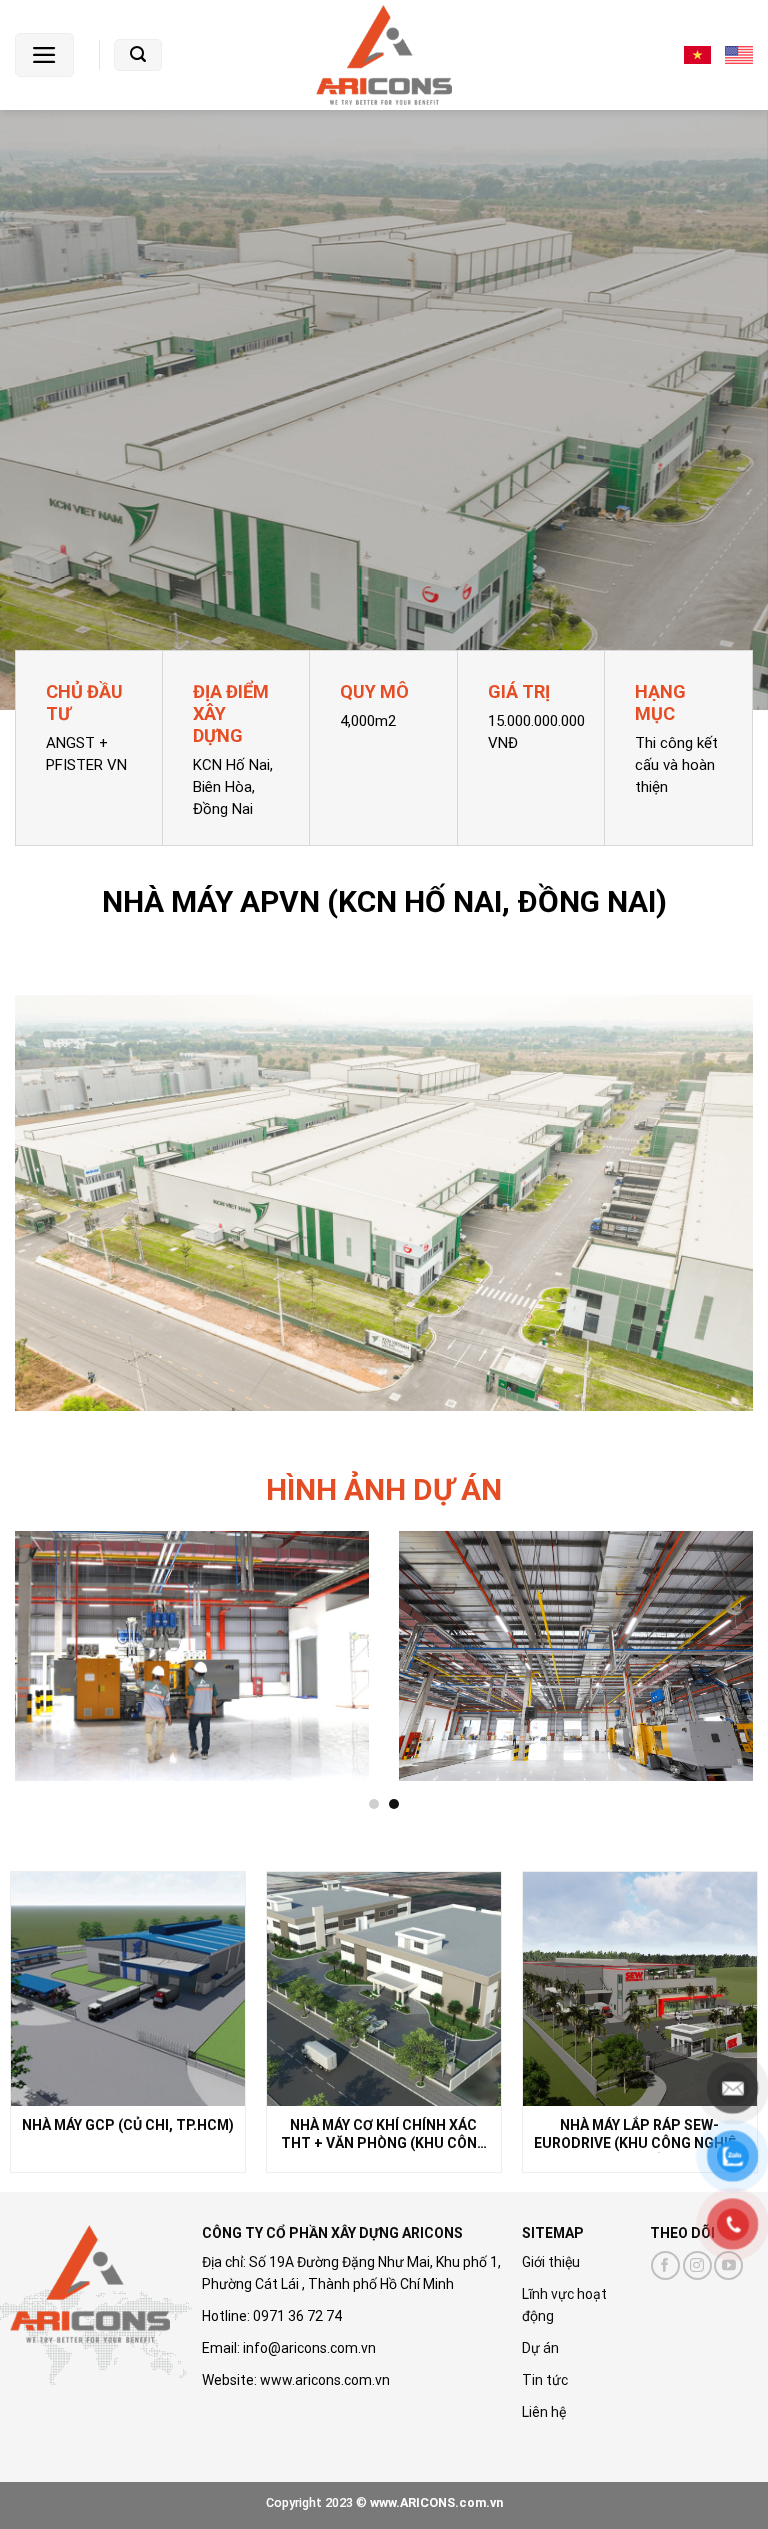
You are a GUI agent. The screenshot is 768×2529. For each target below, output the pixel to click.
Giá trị (519, 691)
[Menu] (44, 55)
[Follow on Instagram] (697, 2265)
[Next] (727, 1671)
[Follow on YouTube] (728, 2265)
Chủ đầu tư (84, 702)
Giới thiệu (551, 2262)
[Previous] (41, 1671)
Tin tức (545, 2380)
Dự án (540, 2348)
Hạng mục (660, 702)
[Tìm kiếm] (138, 54)
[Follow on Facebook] (665, 2265)
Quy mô (374, 691)
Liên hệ (544, 2412)
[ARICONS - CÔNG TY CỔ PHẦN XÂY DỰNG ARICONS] (384, 55)
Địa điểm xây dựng (231, 713)
